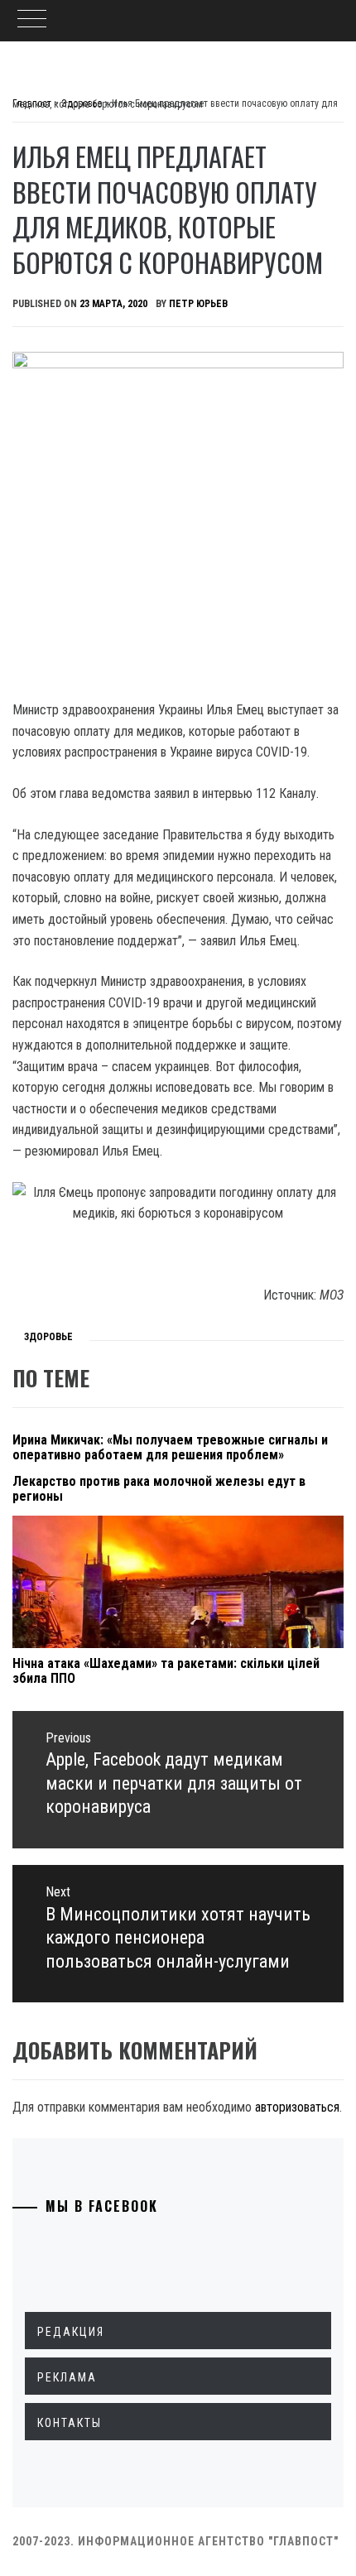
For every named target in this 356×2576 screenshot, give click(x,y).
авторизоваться (297, 2107)
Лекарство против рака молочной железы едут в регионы (159, 1489)
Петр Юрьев (198, 304)
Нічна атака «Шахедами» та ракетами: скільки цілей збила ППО (166, 1671)
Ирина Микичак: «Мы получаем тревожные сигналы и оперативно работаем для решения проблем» (170, 1447)
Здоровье (48, 1337)
